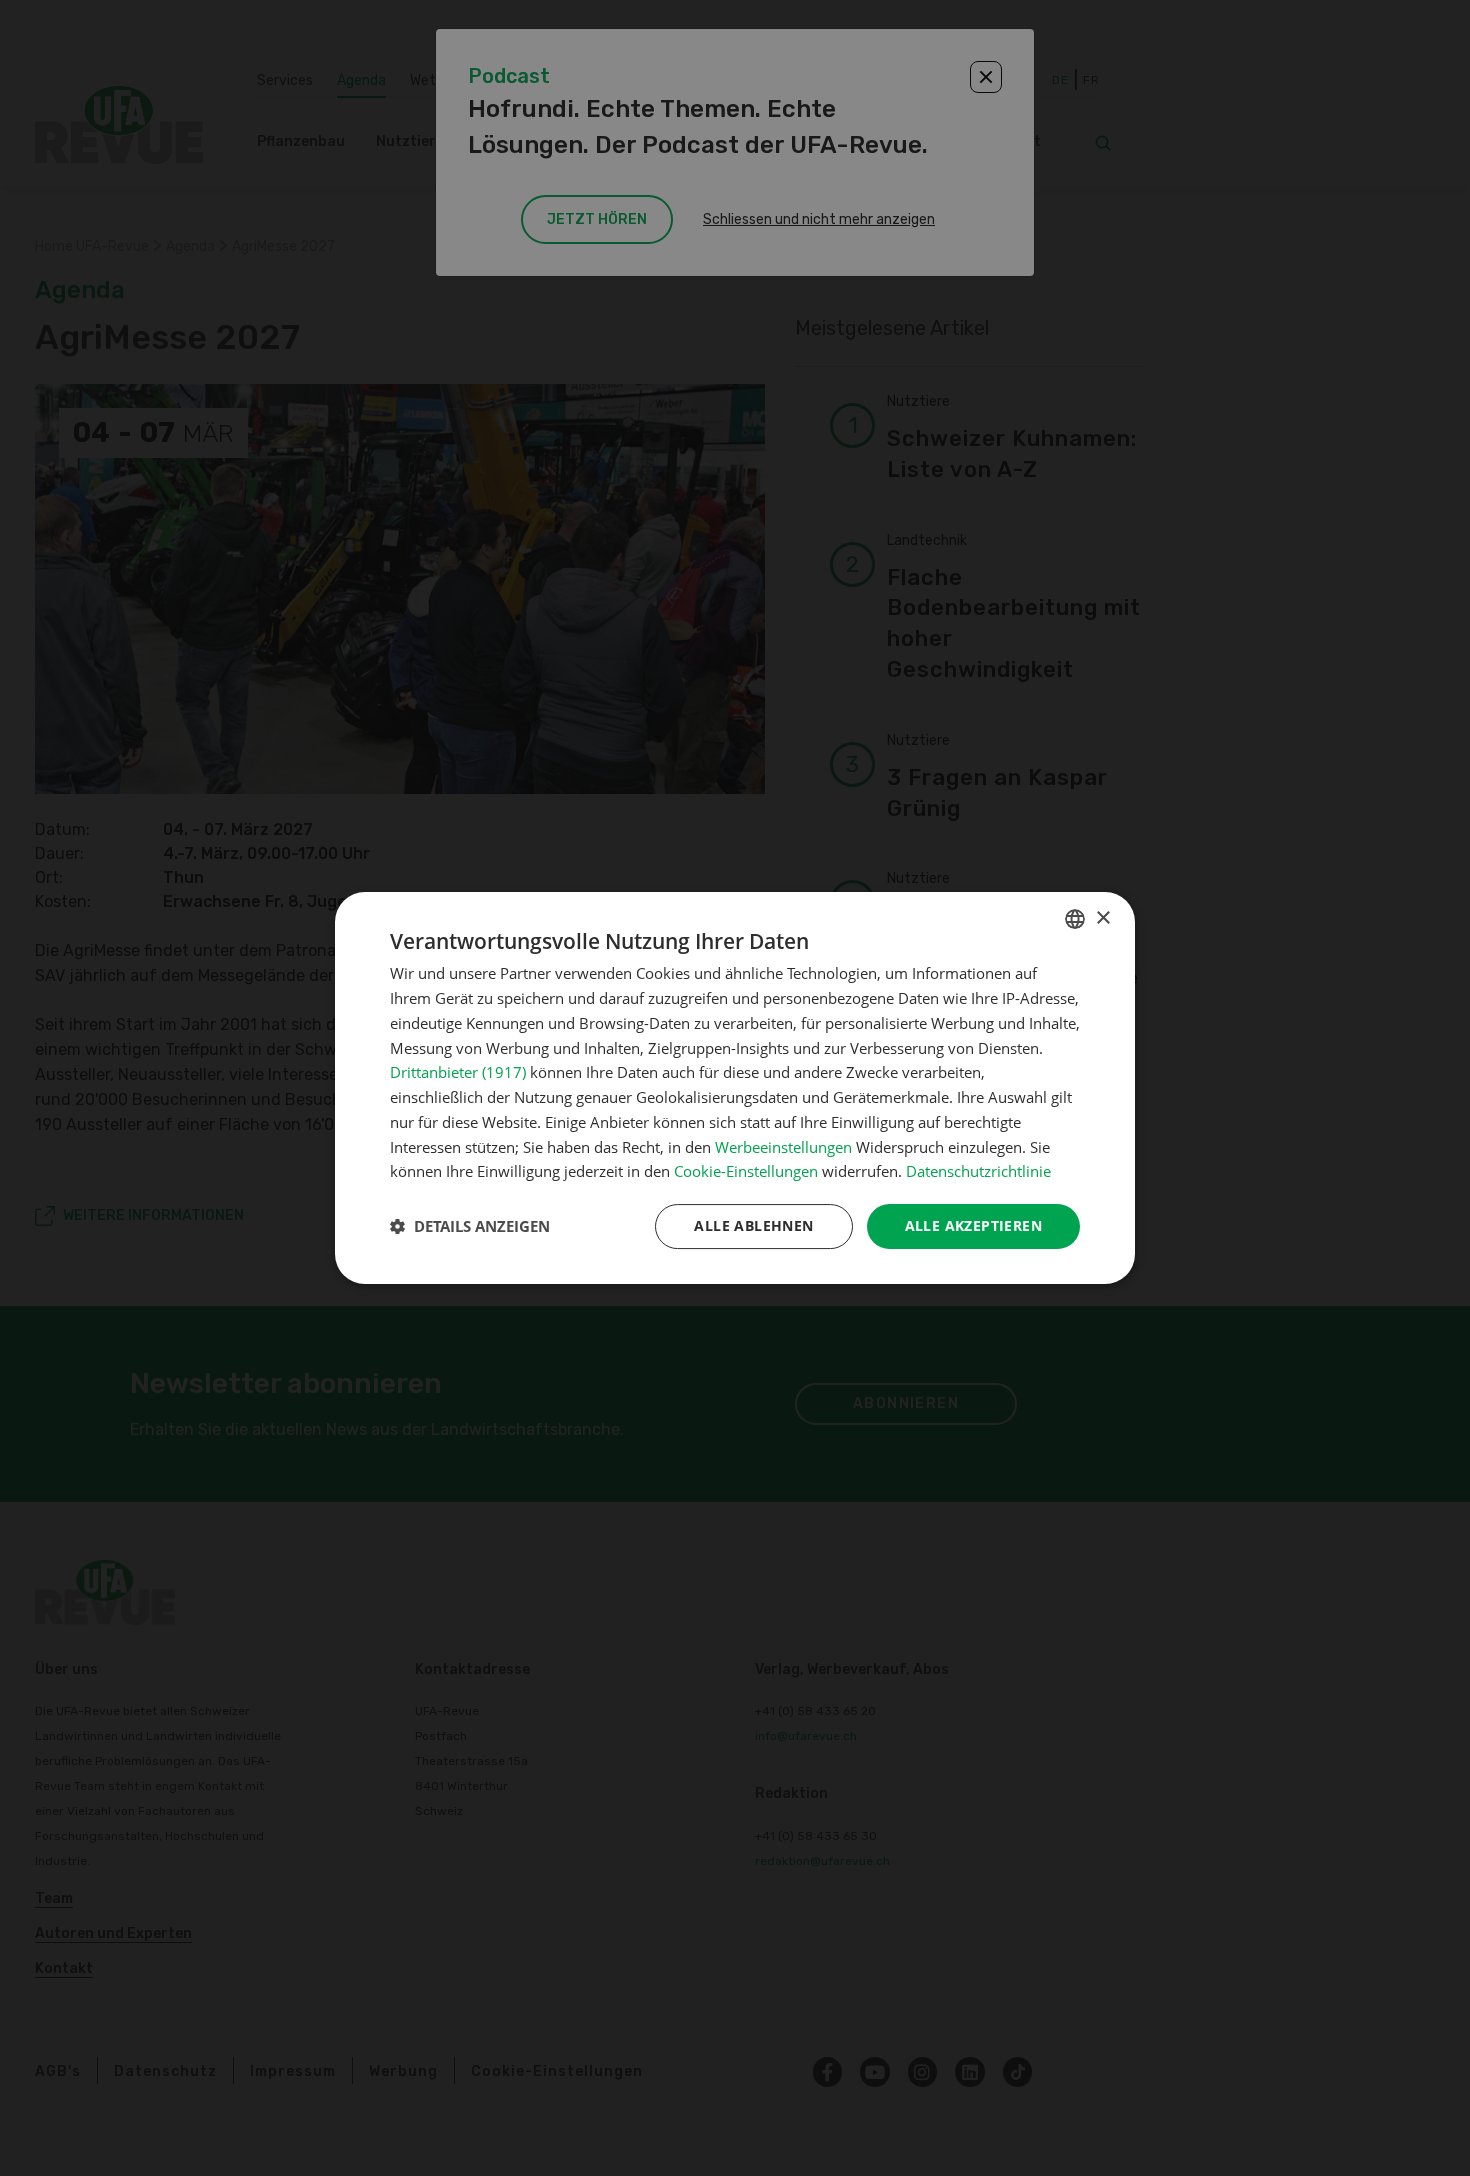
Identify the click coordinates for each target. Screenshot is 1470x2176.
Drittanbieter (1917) (458, 1072)
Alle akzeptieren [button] (973, 1225)
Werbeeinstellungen (783, 1147)
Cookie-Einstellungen (746, 1171)
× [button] (1102, 918)
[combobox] (1075, 919)
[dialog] (735, 1088)
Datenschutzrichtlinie (978, 1171)
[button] (470, 1227)
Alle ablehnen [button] (753, 1225)
